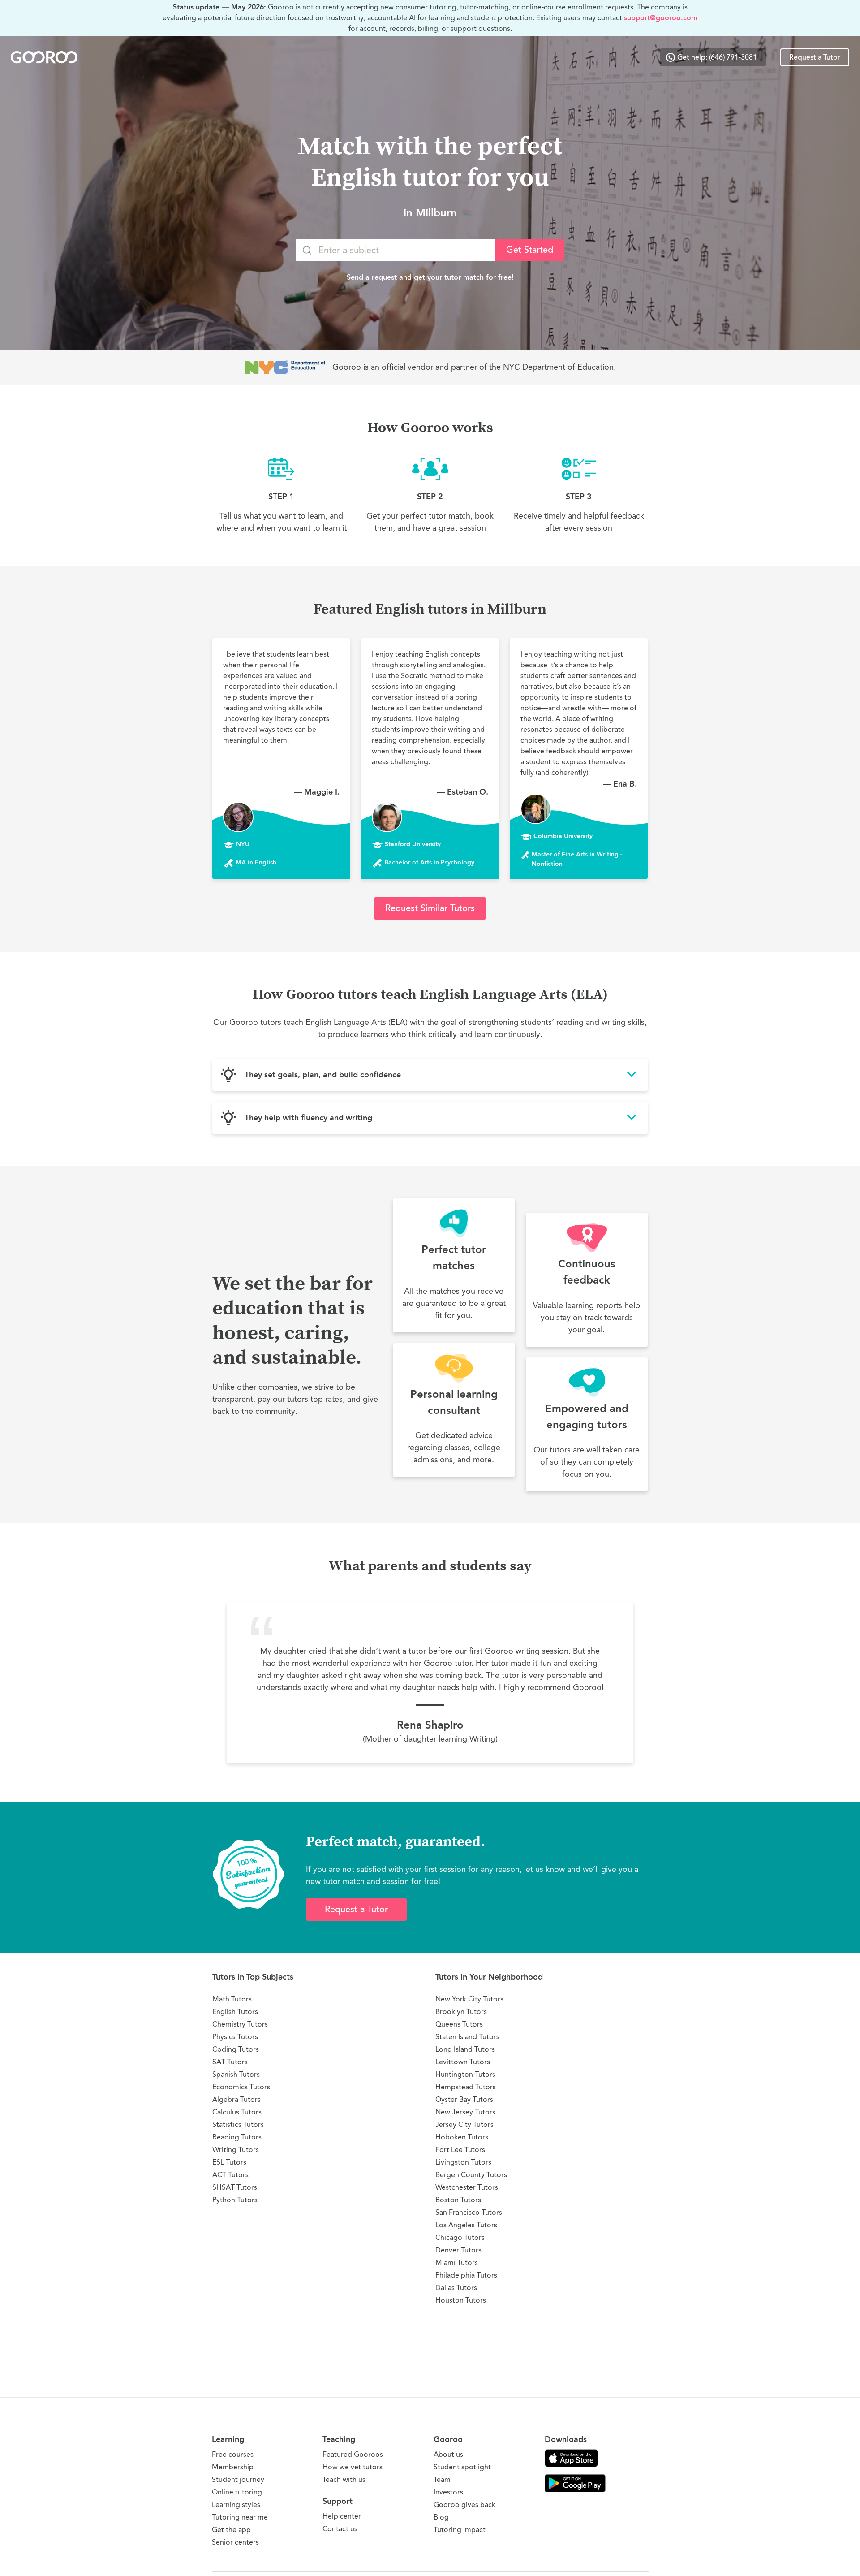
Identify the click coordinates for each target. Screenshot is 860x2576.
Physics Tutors (235, 2037)
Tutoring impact (460, 2530)
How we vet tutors (353, 2467)
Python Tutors (235, 2200)
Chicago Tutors (460, 2237)
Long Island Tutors (465, 2049)
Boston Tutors (458, 2200)
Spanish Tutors (236, 2074)
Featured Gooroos (353, 2454)
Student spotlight (462, 2467)
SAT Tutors (230, 2062)
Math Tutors (232, 1999)
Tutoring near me (240, 2517)
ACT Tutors (230, 2175)
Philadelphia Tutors (466, 2275)
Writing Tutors (236, 2150)
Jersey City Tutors (464, 2124)
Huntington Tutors (465, 2074)
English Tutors (235, 2012)
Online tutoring (237, 2492)
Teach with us (344, 2479)
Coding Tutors (236, 2049)
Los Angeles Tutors (466, 2225)
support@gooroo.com (661, 18)
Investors (448, 2492)
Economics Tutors (241, 2087)
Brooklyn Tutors (461, 2012)
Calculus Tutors (237, 2112)
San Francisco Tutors (469, 2212)
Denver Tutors (458, 2250)
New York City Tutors (469, 1999)
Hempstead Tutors (466, 2087)
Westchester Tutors (467, 2187)
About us (448, 2454)
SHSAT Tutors (235, 2187)
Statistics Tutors (238, 2124)
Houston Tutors (461, 2300)
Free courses (233, 2454)
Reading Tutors (237, 2137)
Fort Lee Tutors (460, 2150)
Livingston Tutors (463, 2162)
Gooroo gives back (464, 2505)
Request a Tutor (815, 57)
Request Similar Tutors (430, 908)
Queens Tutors (459, 2024)
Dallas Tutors (456, 2288)
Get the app (231, 2530)
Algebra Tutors (236, 2099)
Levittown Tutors (463, 2062)
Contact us (340, 2529)
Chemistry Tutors (240, 2024)
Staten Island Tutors (467, 2037)
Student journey (238, 2479)
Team (442, 2479)
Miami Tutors (457, 2263)
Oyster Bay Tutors (464, 2099)
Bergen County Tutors (471, 2175)
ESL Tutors (229, 2162)
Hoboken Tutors (462, 2137)
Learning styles (236, 2505)
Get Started (530, 250)
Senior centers (235, 2542)
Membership (233, 2467)
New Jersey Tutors (465, 2112)
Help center (342, 2516)
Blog (441, 2517)
